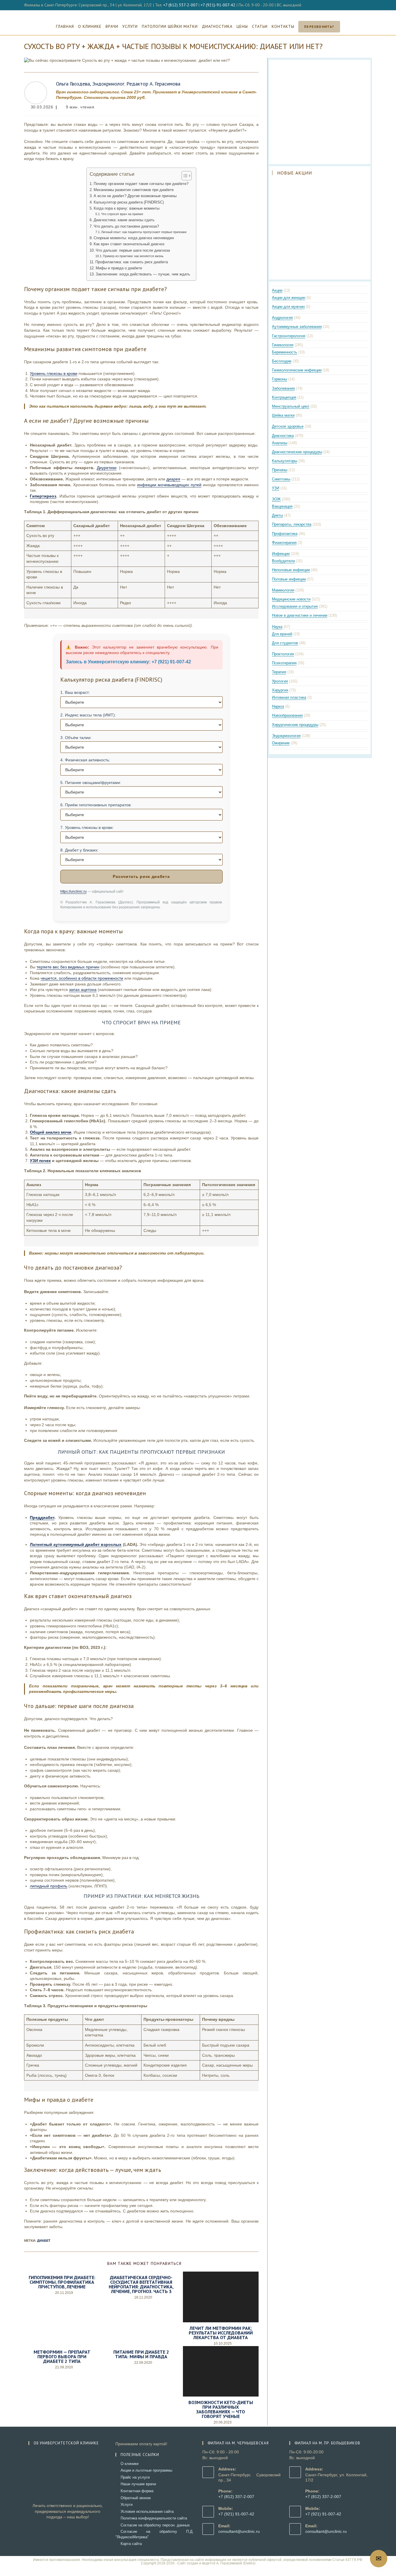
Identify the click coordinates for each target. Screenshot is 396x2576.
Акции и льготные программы (146, 2470)
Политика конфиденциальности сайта (154, 2518)
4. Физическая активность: (85, 760)
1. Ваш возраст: (75, 692)
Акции (277, 290)
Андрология (282, 318)
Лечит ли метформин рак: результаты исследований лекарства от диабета (221, 2333)
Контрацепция (284, 397)
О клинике (130, 2464)
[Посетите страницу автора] (36, 92)
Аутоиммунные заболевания (297, 327)
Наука (277, 627)
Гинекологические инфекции (297, 370)
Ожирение (281, 743)
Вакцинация (282, 506)
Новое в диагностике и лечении (300, 615)
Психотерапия (284, 663)
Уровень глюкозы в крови (54, 373)
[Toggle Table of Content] (184, 176)
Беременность (285, 352)
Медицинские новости (291, 599)
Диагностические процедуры (297, 452)
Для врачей (282, 634)
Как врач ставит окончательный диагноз (129, 244)
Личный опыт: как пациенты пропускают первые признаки (144, 232)
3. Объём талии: (76, 738)
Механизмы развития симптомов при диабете (134, 190)
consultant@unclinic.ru (239, 2531)
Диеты (277, 515)
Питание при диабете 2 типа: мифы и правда (141, 2354)
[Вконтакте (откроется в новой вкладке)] (364, 5)
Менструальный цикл (291, 406)
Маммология (283, 590)
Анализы (280, 443)
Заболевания (283, 388)
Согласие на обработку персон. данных (155, 2525)
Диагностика (283, 436)
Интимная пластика (289, 697)
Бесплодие (282, 361)
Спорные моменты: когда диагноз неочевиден (134, 238)
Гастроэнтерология (289, 336)
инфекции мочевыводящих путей (169, 485)
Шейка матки (283, 415)
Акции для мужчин (288, 307)
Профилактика (285, 534)
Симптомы (281, 479)
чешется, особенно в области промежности (82, 978)
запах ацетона (83, 990)
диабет (44, 2241)
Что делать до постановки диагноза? (126, 226)
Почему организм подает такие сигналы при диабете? (141, 184)
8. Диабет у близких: (79, 850)
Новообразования (287, 715)
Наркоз (278, 706)
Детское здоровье (288, 426)
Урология (280, 681)
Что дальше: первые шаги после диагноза (133, 250)
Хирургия (280, 690)
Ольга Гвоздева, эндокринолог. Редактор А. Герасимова (118, 84)
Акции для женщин (289, 298)
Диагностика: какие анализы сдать (124, 220)
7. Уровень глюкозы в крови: (87, 827)
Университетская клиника (198, 14)
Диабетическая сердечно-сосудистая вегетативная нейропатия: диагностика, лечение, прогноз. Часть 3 (141, 2284)
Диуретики (107, 468)
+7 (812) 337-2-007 (180, 5)
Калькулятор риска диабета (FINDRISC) (129, 202)
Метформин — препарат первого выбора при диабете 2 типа (62, 2357)
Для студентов (285, 643)
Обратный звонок (136, 2498)
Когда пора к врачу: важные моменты (127, 208)
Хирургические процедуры (295, 725)
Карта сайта (131, 2544)
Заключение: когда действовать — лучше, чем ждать (143, 274)
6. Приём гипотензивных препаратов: (96, 805)
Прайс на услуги (135, 2477)
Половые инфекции (289, 579)
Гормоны (279, 379)
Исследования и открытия (295, 606)
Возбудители (283, 561)
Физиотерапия (284, 543)
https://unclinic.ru (73, 892)
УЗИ (276, 488)
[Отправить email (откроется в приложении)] (369, 5)
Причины (280, 470)
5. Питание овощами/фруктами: (91, 783)
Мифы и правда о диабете (119, 268)
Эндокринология (286, 736)
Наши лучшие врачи (138, 2484)
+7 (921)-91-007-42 (218, 5)
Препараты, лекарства (292, 524)
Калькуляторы (285, 461)
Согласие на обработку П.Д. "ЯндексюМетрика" (155, 2534)
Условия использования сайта (147, 2511)
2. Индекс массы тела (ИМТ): (88, 715)
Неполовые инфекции (291, 570)
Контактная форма (137, 2491)
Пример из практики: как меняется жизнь (133, 256)
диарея (173, 479)
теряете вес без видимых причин (68, 967)
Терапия (279, 672)
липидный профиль (49, 1886)
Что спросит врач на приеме (122, 214)
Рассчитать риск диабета (141, 876)
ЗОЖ (276, 499)
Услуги (127, 2505)
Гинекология (283, 345)
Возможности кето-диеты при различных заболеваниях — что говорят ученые (221, 2409)
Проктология (283, 654)
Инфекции (281, 554)
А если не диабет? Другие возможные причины (135, 196)
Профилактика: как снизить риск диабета (132, 262)
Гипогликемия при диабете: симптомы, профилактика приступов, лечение (62, 2282)
